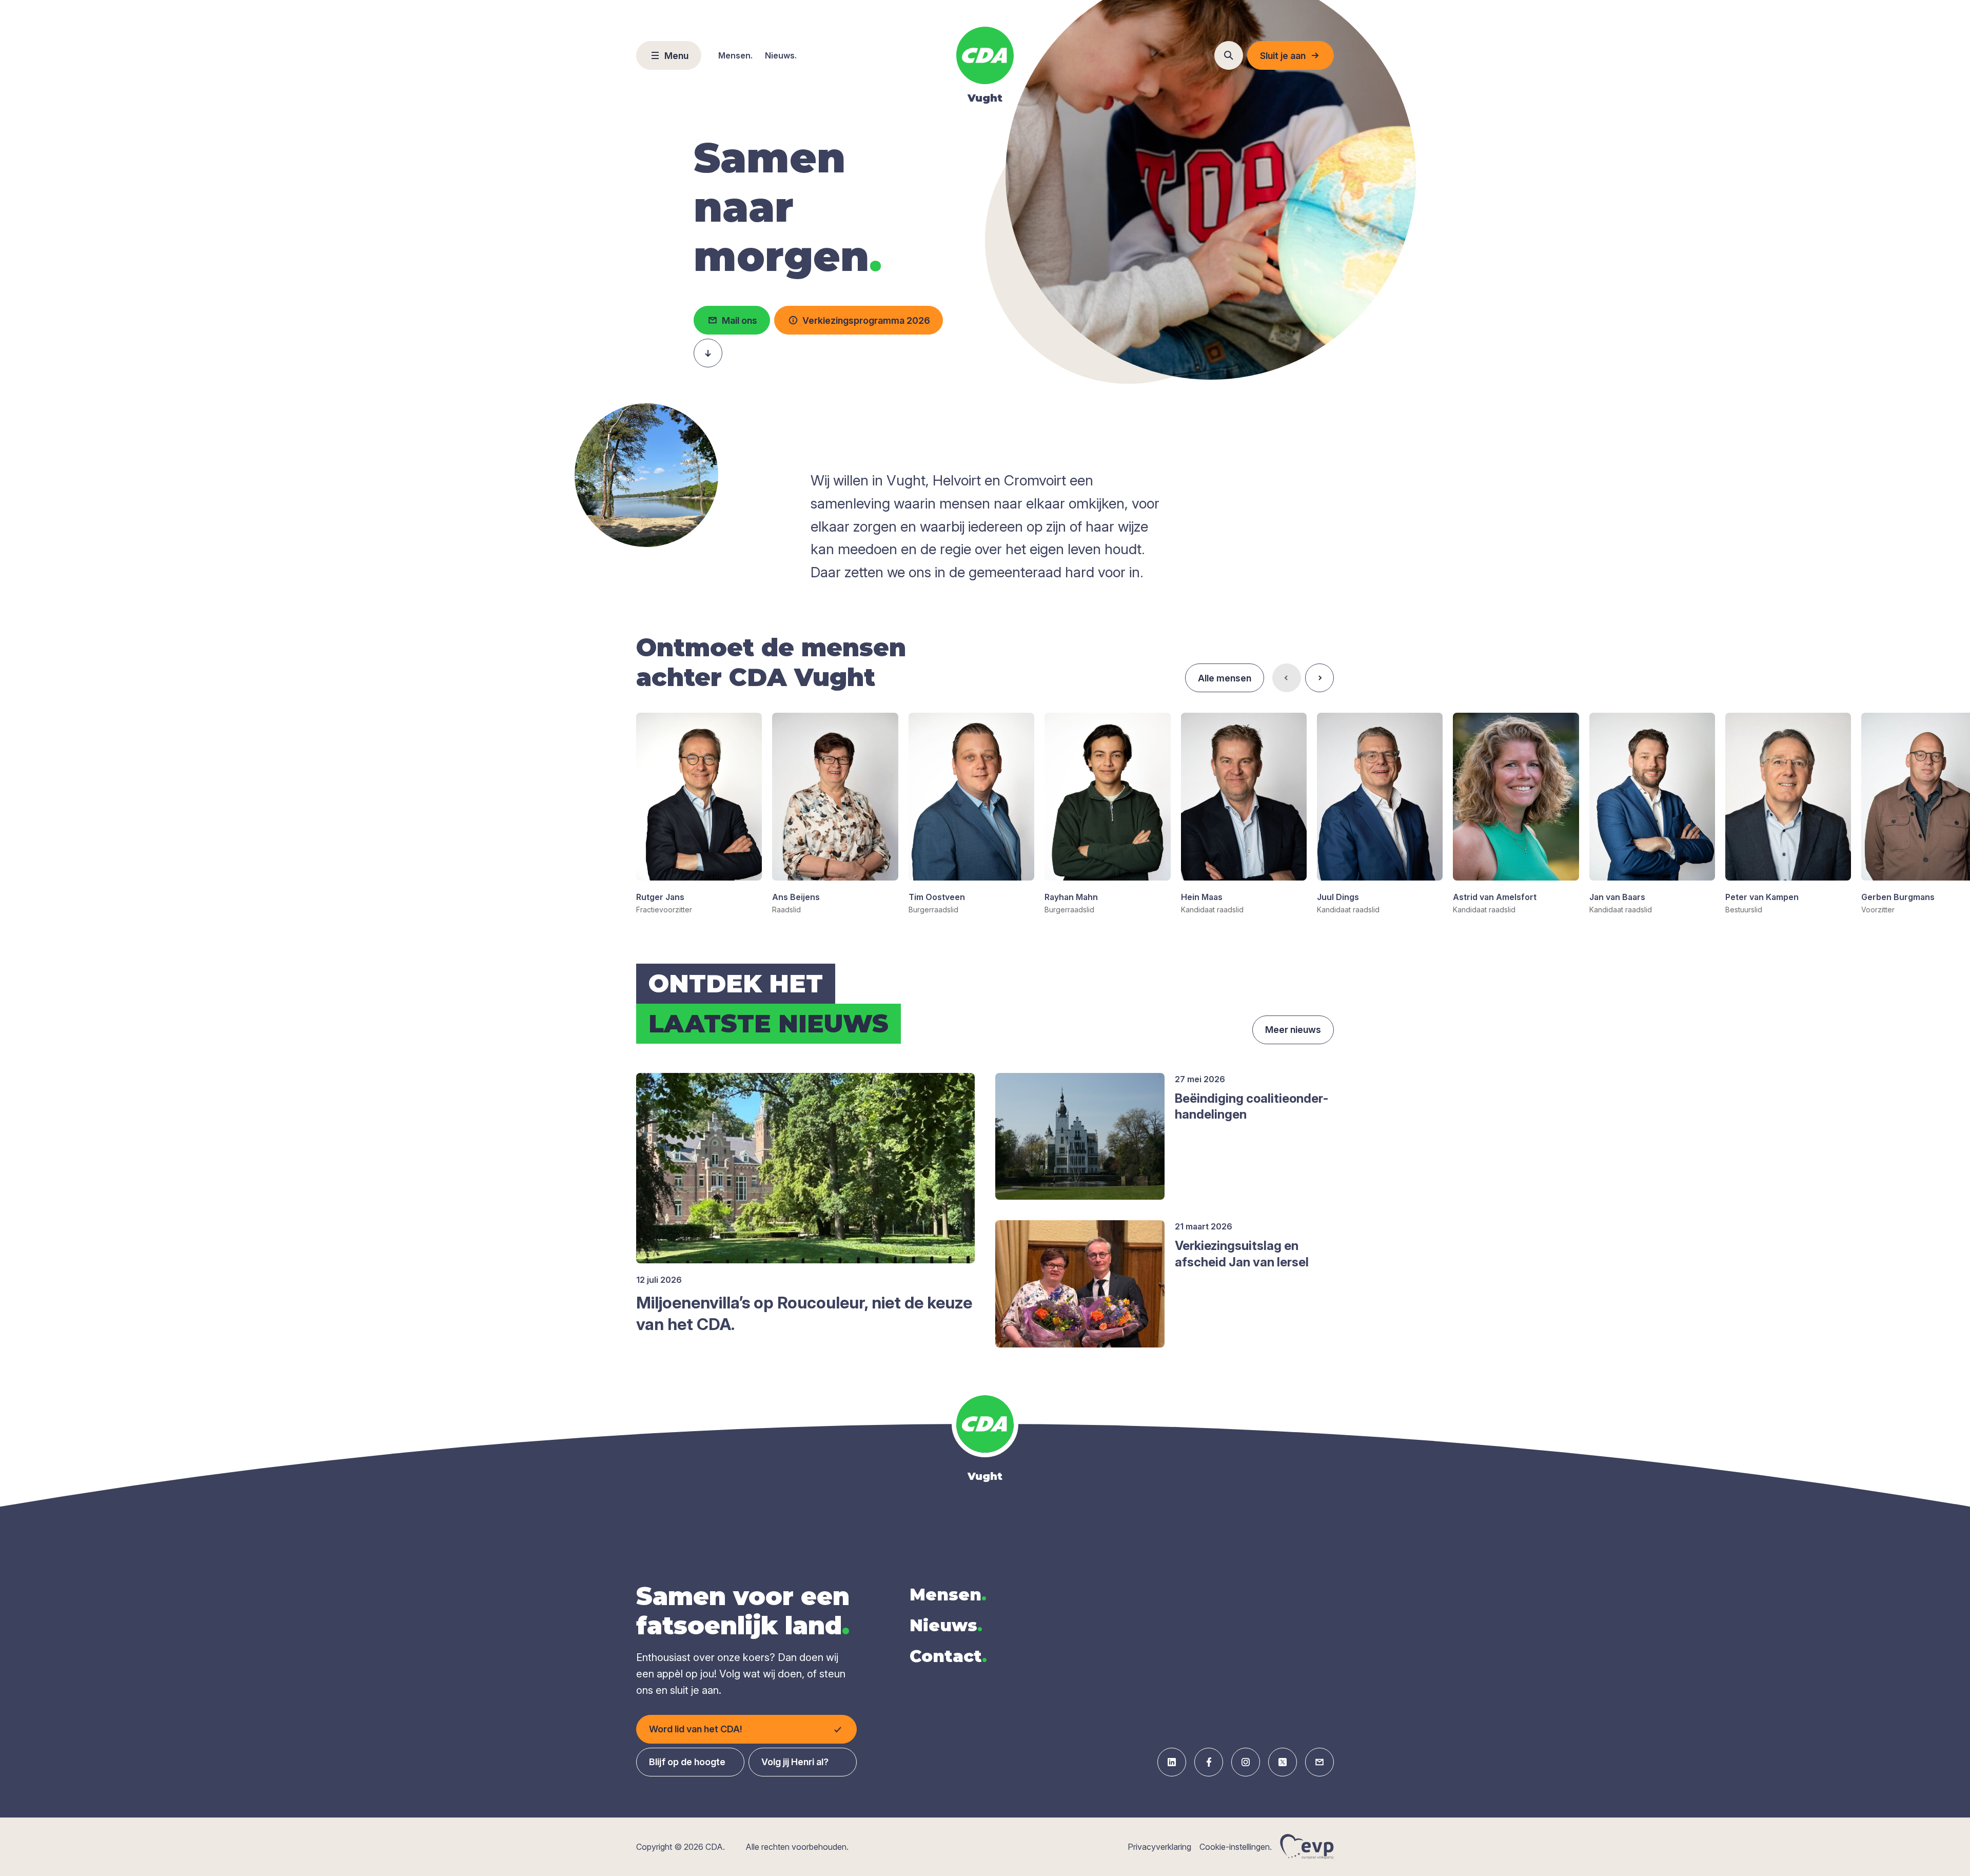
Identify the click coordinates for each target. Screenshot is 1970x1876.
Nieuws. (781, 55)
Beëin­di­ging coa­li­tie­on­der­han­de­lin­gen (1252, 1106)
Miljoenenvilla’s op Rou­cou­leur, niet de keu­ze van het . (804, 1313)
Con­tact (948, 1656)
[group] (699, 814)
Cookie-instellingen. (1236, 1847)
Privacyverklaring (1159, 1847)
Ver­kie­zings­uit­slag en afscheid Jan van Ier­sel (1242, 1254)
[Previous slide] (1287, 678)
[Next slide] (1319, 678)
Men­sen (948, 1595)
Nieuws (946, 1625)
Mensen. (735, 55)
